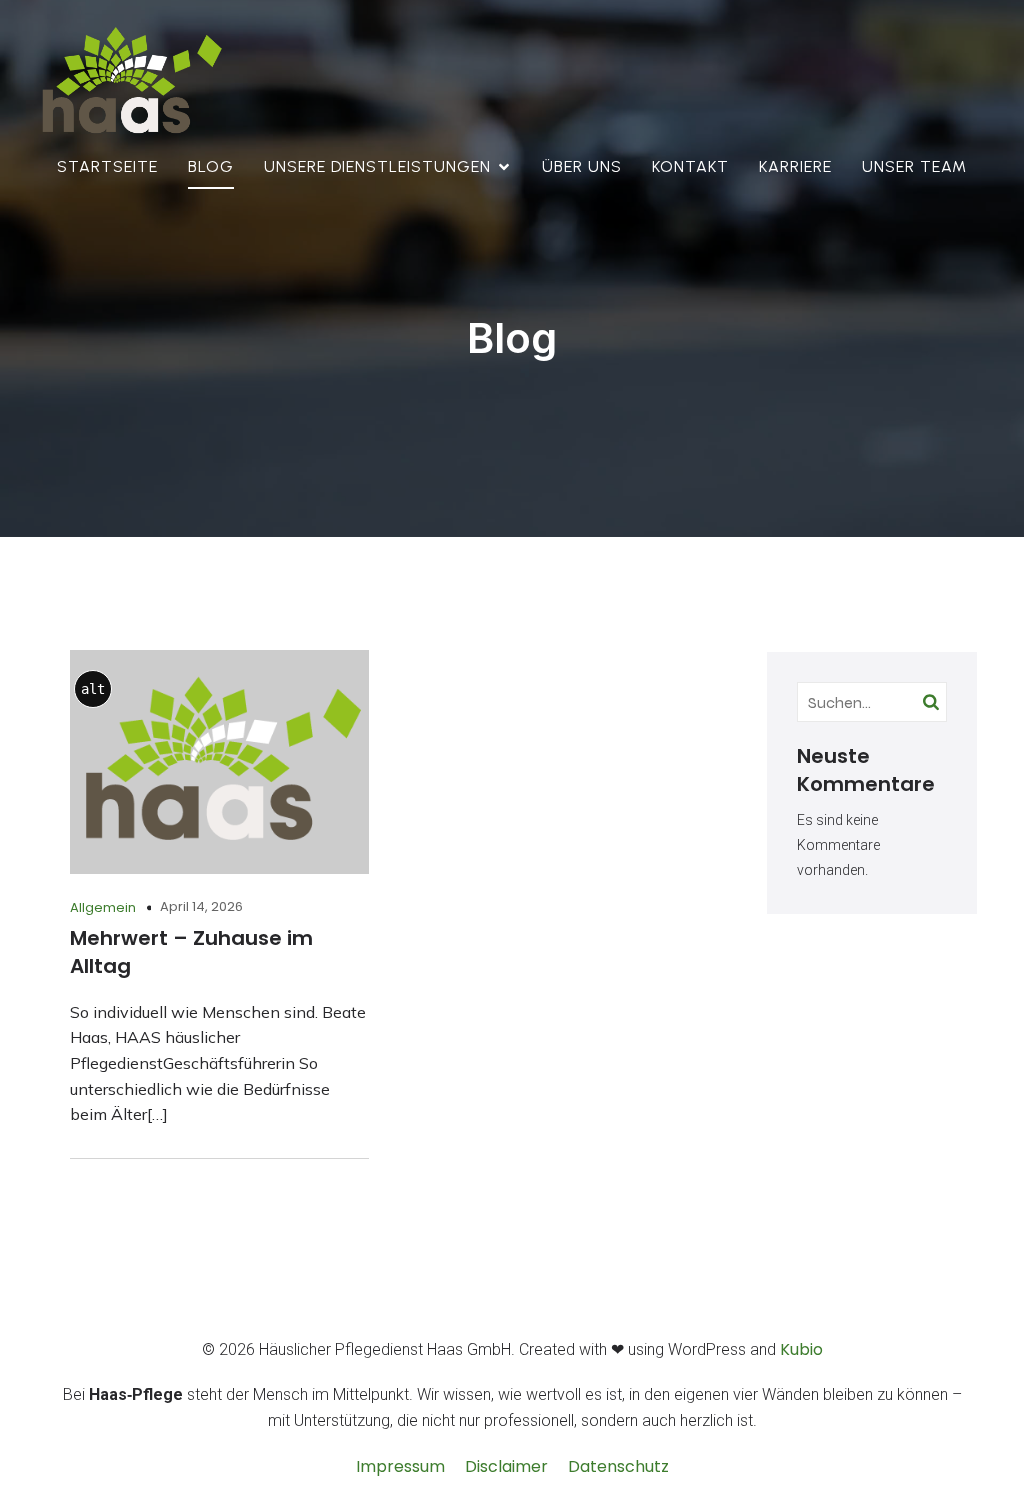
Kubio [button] (801, 1349)
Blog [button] (211, 166)
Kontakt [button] (690, 166)
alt (93, 689)
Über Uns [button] (582, 166)
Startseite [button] (107, 166)
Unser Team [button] (914, 166)
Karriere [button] (795, 166)
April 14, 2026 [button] (201, 906)
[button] (129, 82)
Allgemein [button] (103, 907)
